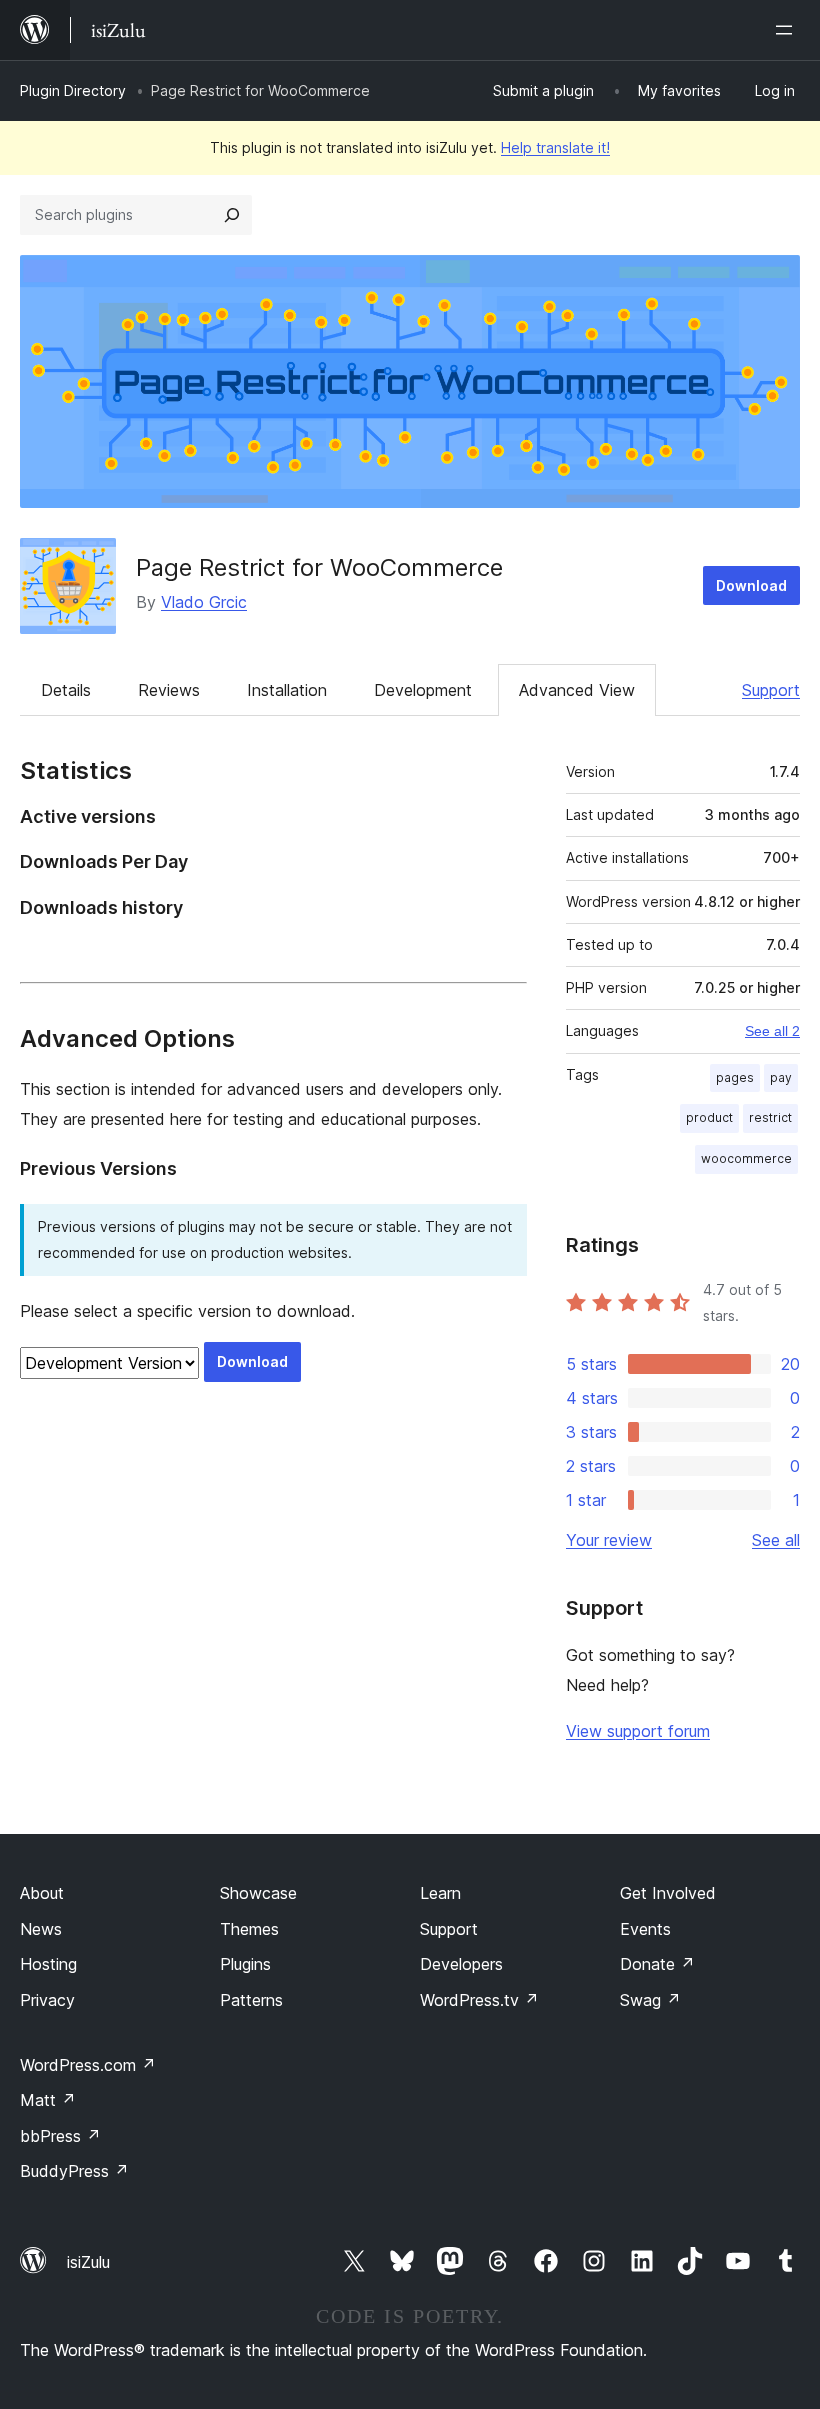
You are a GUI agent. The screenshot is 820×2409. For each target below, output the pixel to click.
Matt (48, 2100)
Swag (650, 2000)
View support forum (638, 1731)
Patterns (251, 2000)
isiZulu (88, 2262)
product (709, 1117)
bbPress (60, 2136)
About (42, 1893)
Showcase (258, 1893)
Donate (657, 1964)
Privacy (47, 2000)
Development (423, 690)
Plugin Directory (73, 90)
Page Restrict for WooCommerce (319, 567)
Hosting (48, 1964)
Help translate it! (555, 147)
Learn (440, 1893)
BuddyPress (74, 2171)
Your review (609, 1540)
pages (735, 1077)
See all (776, 1540)
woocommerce (746, 1158)
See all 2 (772, 1031)
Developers (461, 1964)
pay (781, 1077)
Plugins (245, 1964)
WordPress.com (88, 2065)
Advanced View (577, 690)
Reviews (169, 690)
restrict (770, 1117)
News (41, 1929)
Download (751, 585)
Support (771, 690)
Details (66, 690)
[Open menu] (788, 30)
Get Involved (668, 1893)
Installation (287, 690)
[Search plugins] (232, 215)
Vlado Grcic (204, 602)
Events (645, 1929)
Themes (249, 1929)
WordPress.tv (479, 2000)
